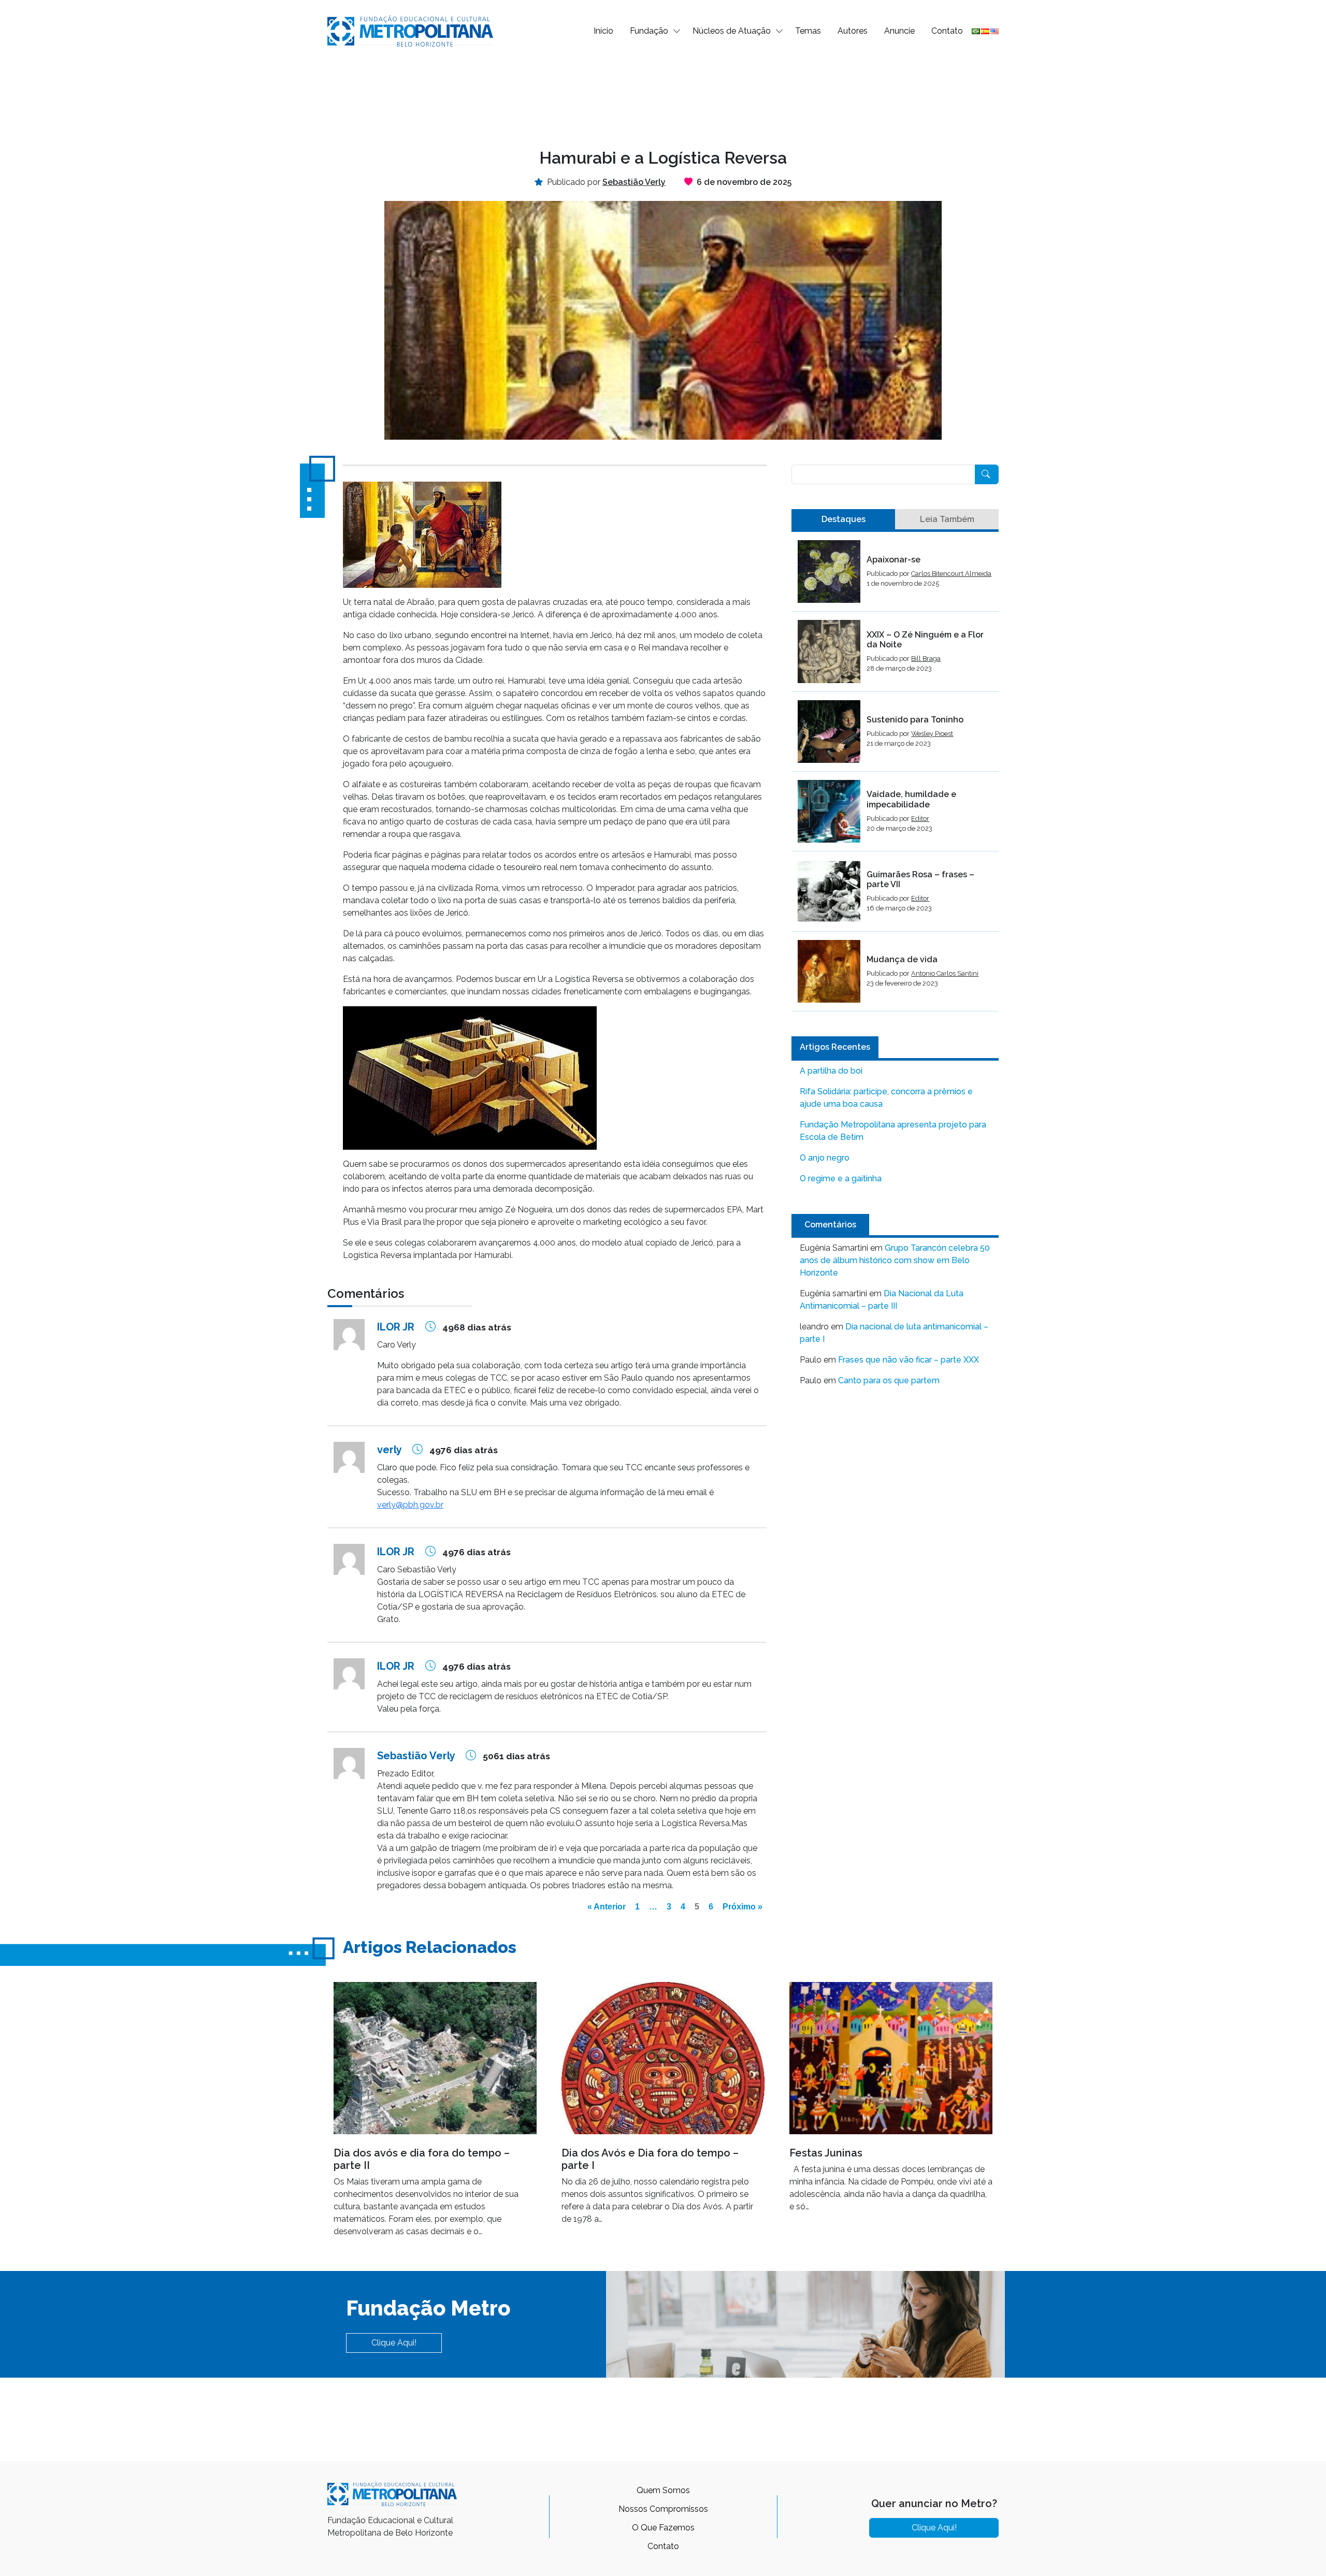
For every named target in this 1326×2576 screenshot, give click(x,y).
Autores (853, 31)
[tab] (843, 519)
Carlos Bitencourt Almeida (951, 574)
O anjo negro (825, 1158)
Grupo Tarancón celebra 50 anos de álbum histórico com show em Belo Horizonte (895, 1260)
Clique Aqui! (394, 2343)
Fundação (649, 31)
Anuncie (899, 31)
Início (603, 31)
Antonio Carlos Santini (945, 973)
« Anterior (607, 1907)
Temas (808, 31)
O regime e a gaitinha (841, 1178)
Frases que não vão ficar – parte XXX (909, 1360)
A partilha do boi (831, 1071)
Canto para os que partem (889, 1380)
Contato (947, 31)
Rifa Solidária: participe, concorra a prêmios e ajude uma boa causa (886, 1098)
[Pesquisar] (987, 474)
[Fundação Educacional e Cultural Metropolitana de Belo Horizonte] (410, 30)
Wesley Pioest (932, 734)
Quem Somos (663, 2490)
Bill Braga (926, 659)
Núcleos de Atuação (732, 31)
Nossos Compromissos (663, 2509)
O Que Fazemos (663, 2528)
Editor (920, 819)
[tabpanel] (895, 776)
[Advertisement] (663, 96)
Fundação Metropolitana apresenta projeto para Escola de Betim (893, 1131)
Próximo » (743, 1907)
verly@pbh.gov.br (410, 1505)
